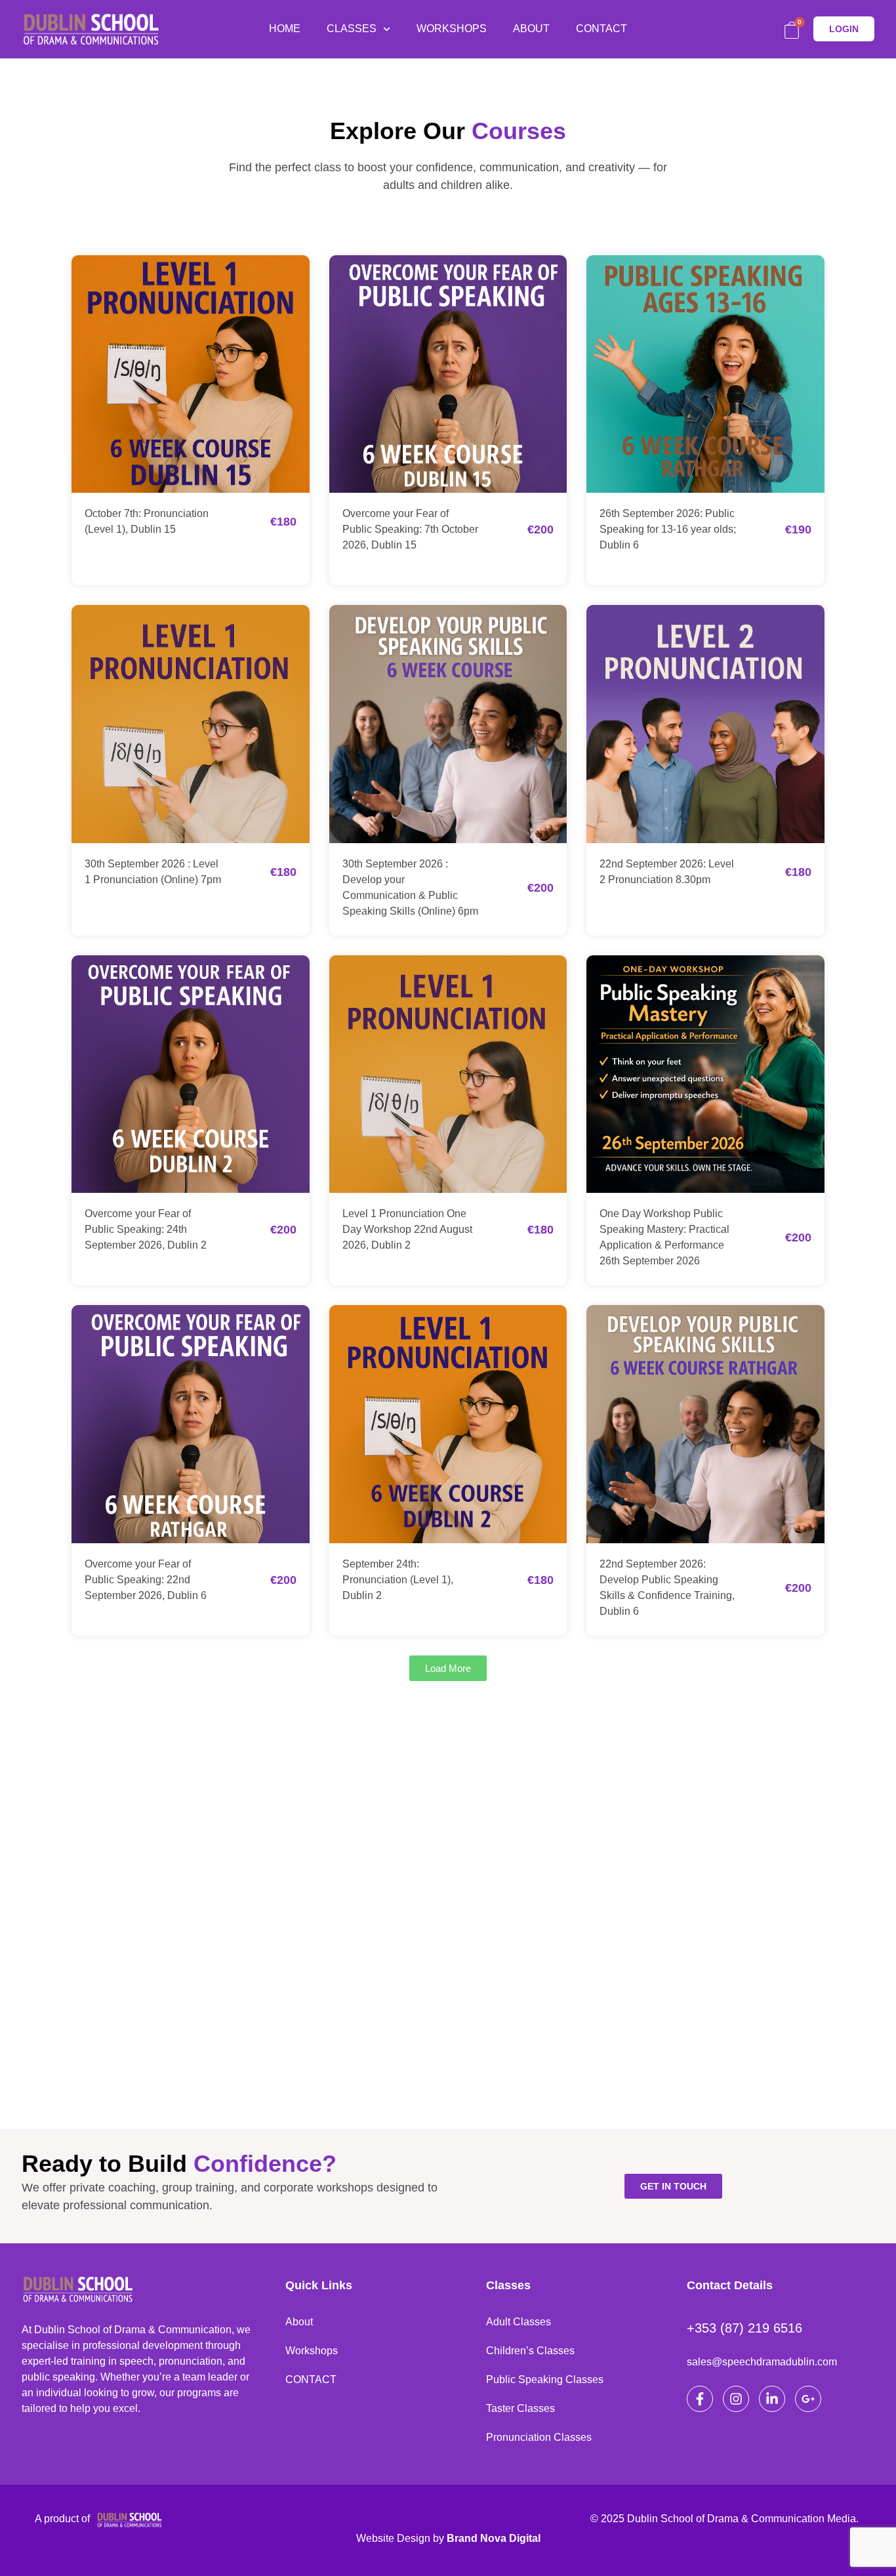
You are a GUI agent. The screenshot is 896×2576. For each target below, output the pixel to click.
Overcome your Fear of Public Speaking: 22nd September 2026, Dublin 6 (146, 1580)
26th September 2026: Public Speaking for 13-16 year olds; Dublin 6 (668, 529)
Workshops (312, 2351)
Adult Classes (519, 2322)
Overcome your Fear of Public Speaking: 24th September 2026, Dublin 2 (146, 1229)
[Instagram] (736, 2399)
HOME (285, 29)
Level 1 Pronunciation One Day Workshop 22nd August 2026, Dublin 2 (407, 1229)
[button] (448, 1668)
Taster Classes (520, 2408)
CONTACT (601, 29)
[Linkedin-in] (772, 2399)
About (299, 2322)
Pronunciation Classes (539, 2437)
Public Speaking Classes (545, 2379)
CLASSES (352, 29)
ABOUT (531, 29)
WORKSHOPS (452, 29)
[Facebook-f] (700, 2399)
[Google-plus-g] (808, 2399)
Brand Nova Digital (494, 2538)
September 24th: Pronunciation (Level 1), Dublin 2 (398, 1580)
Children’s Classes (530, 2351)
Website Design (393, 2538)
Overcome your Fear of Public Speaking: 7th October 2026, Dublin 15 (410, 529)
